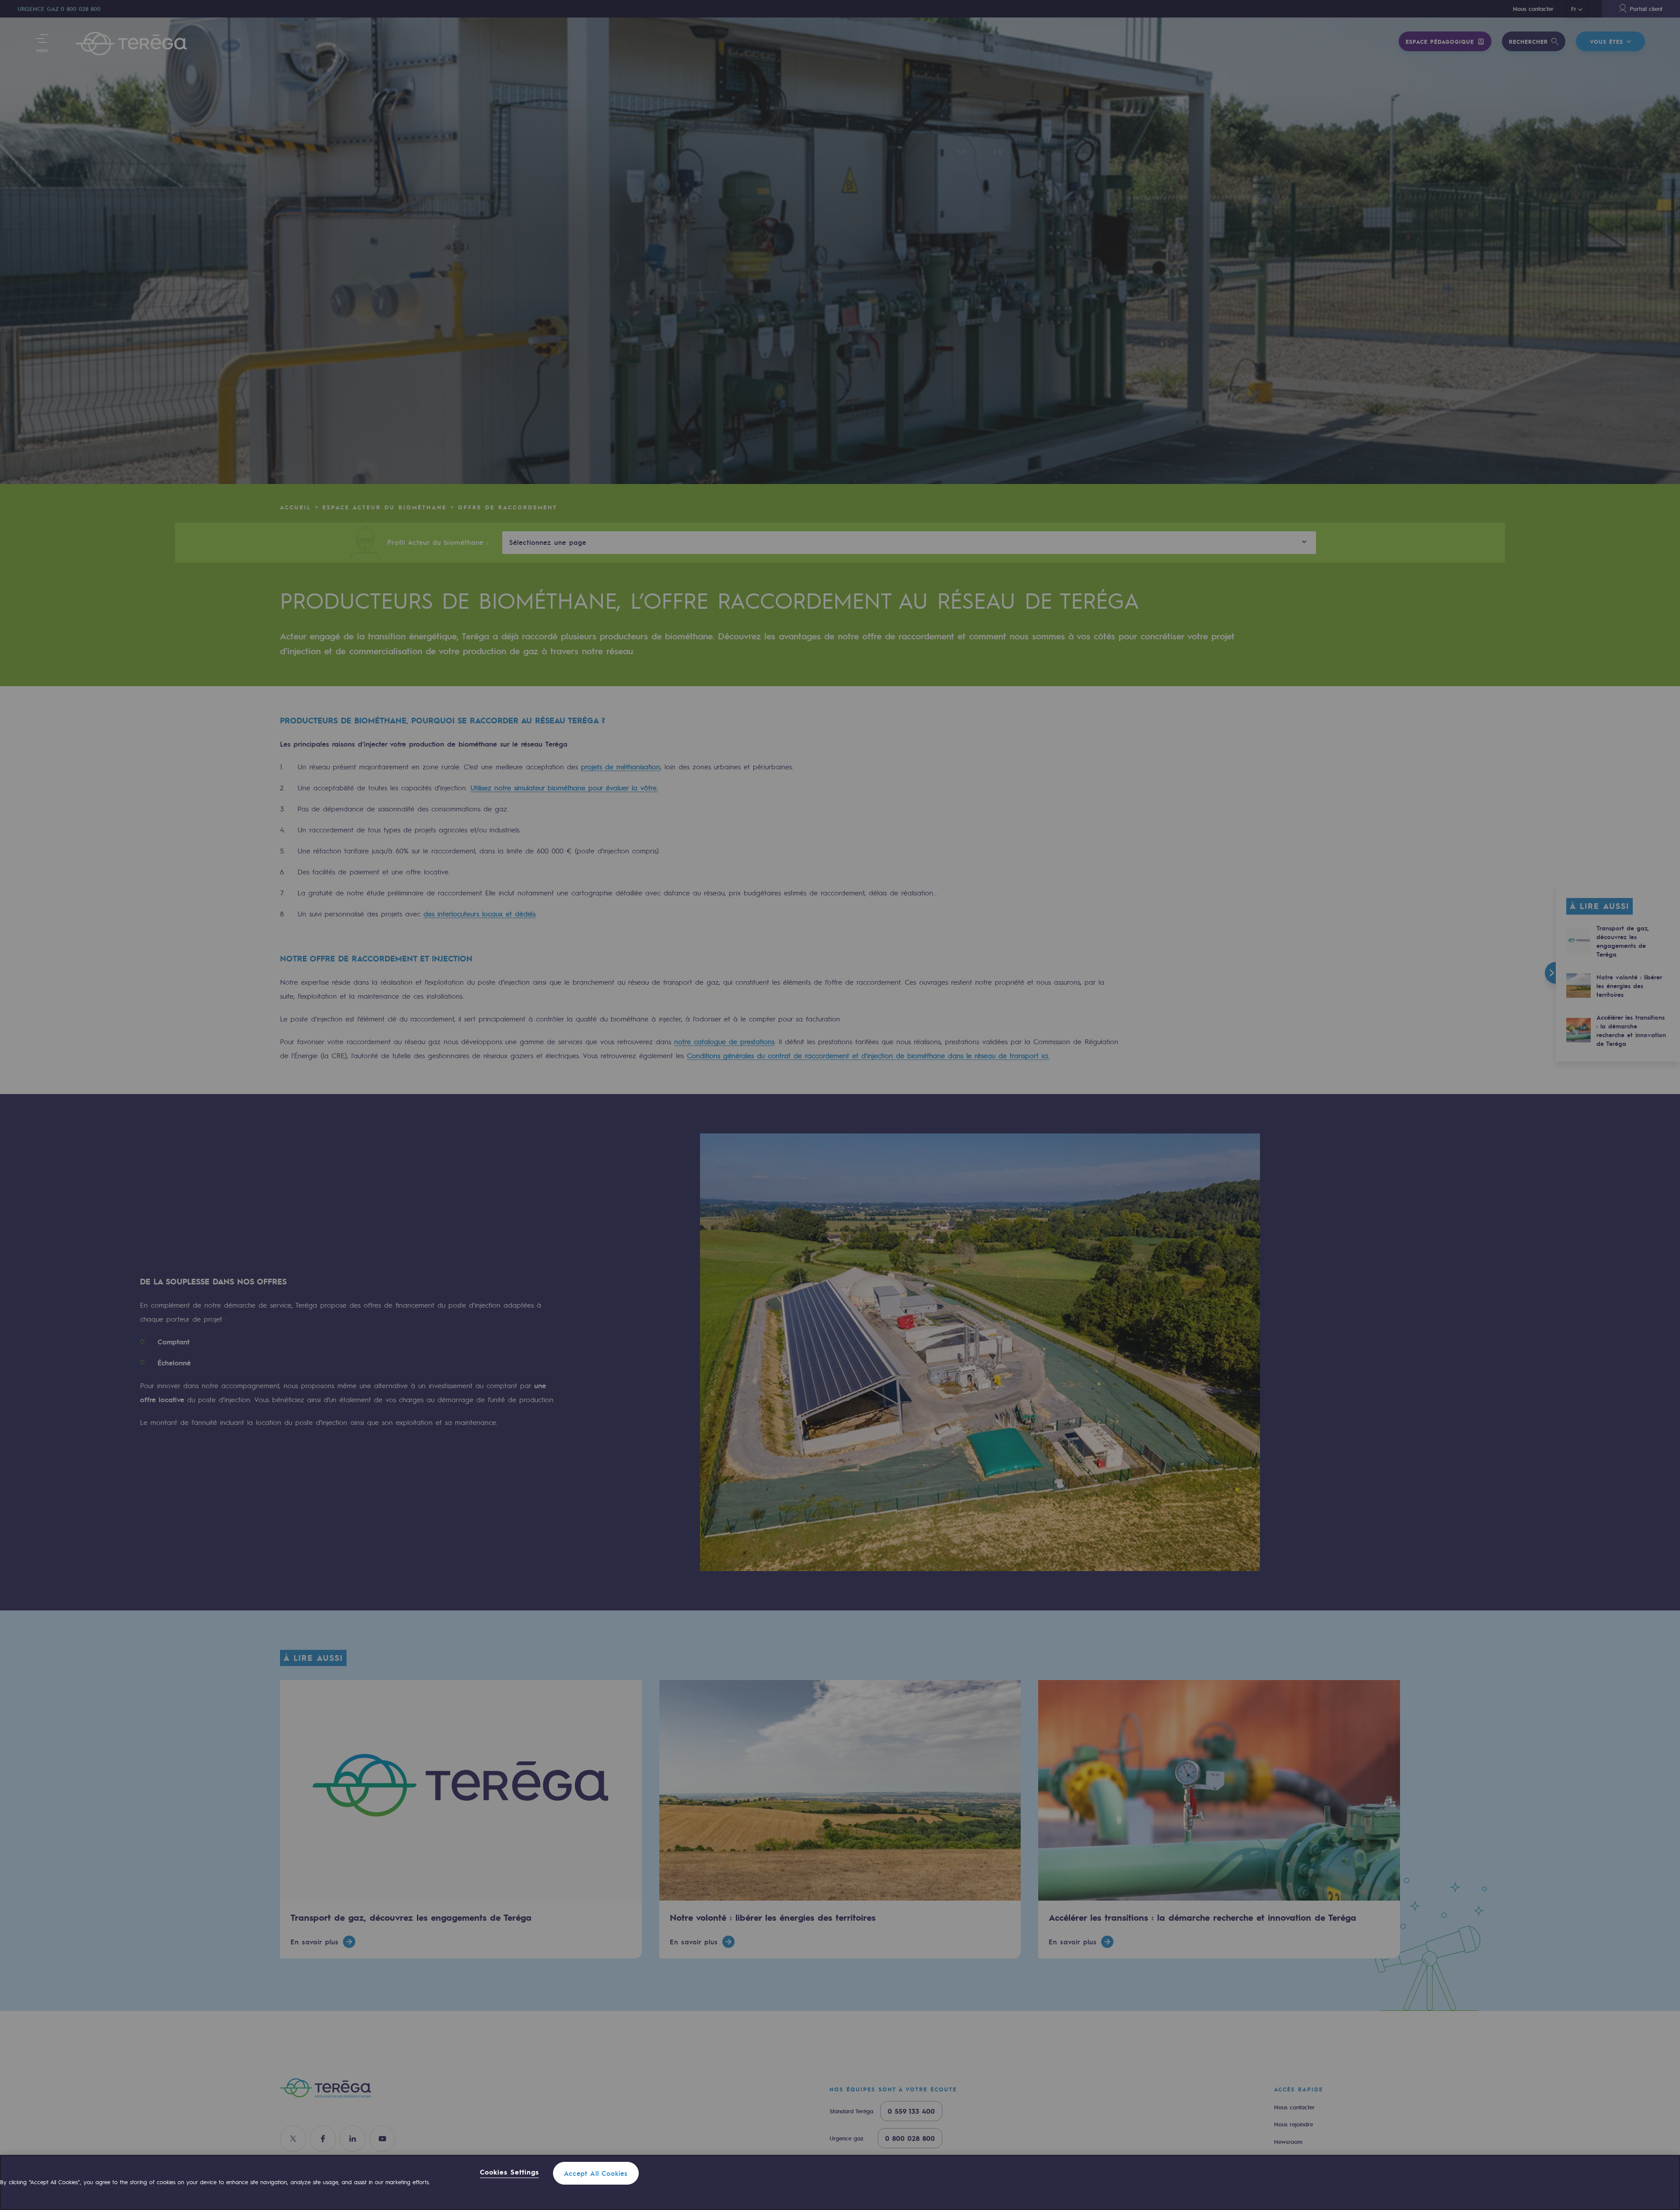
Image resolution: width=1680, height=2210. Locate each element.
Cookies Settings (509, 2173)
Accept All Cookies (596, 2173)
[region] (840, 2182)
